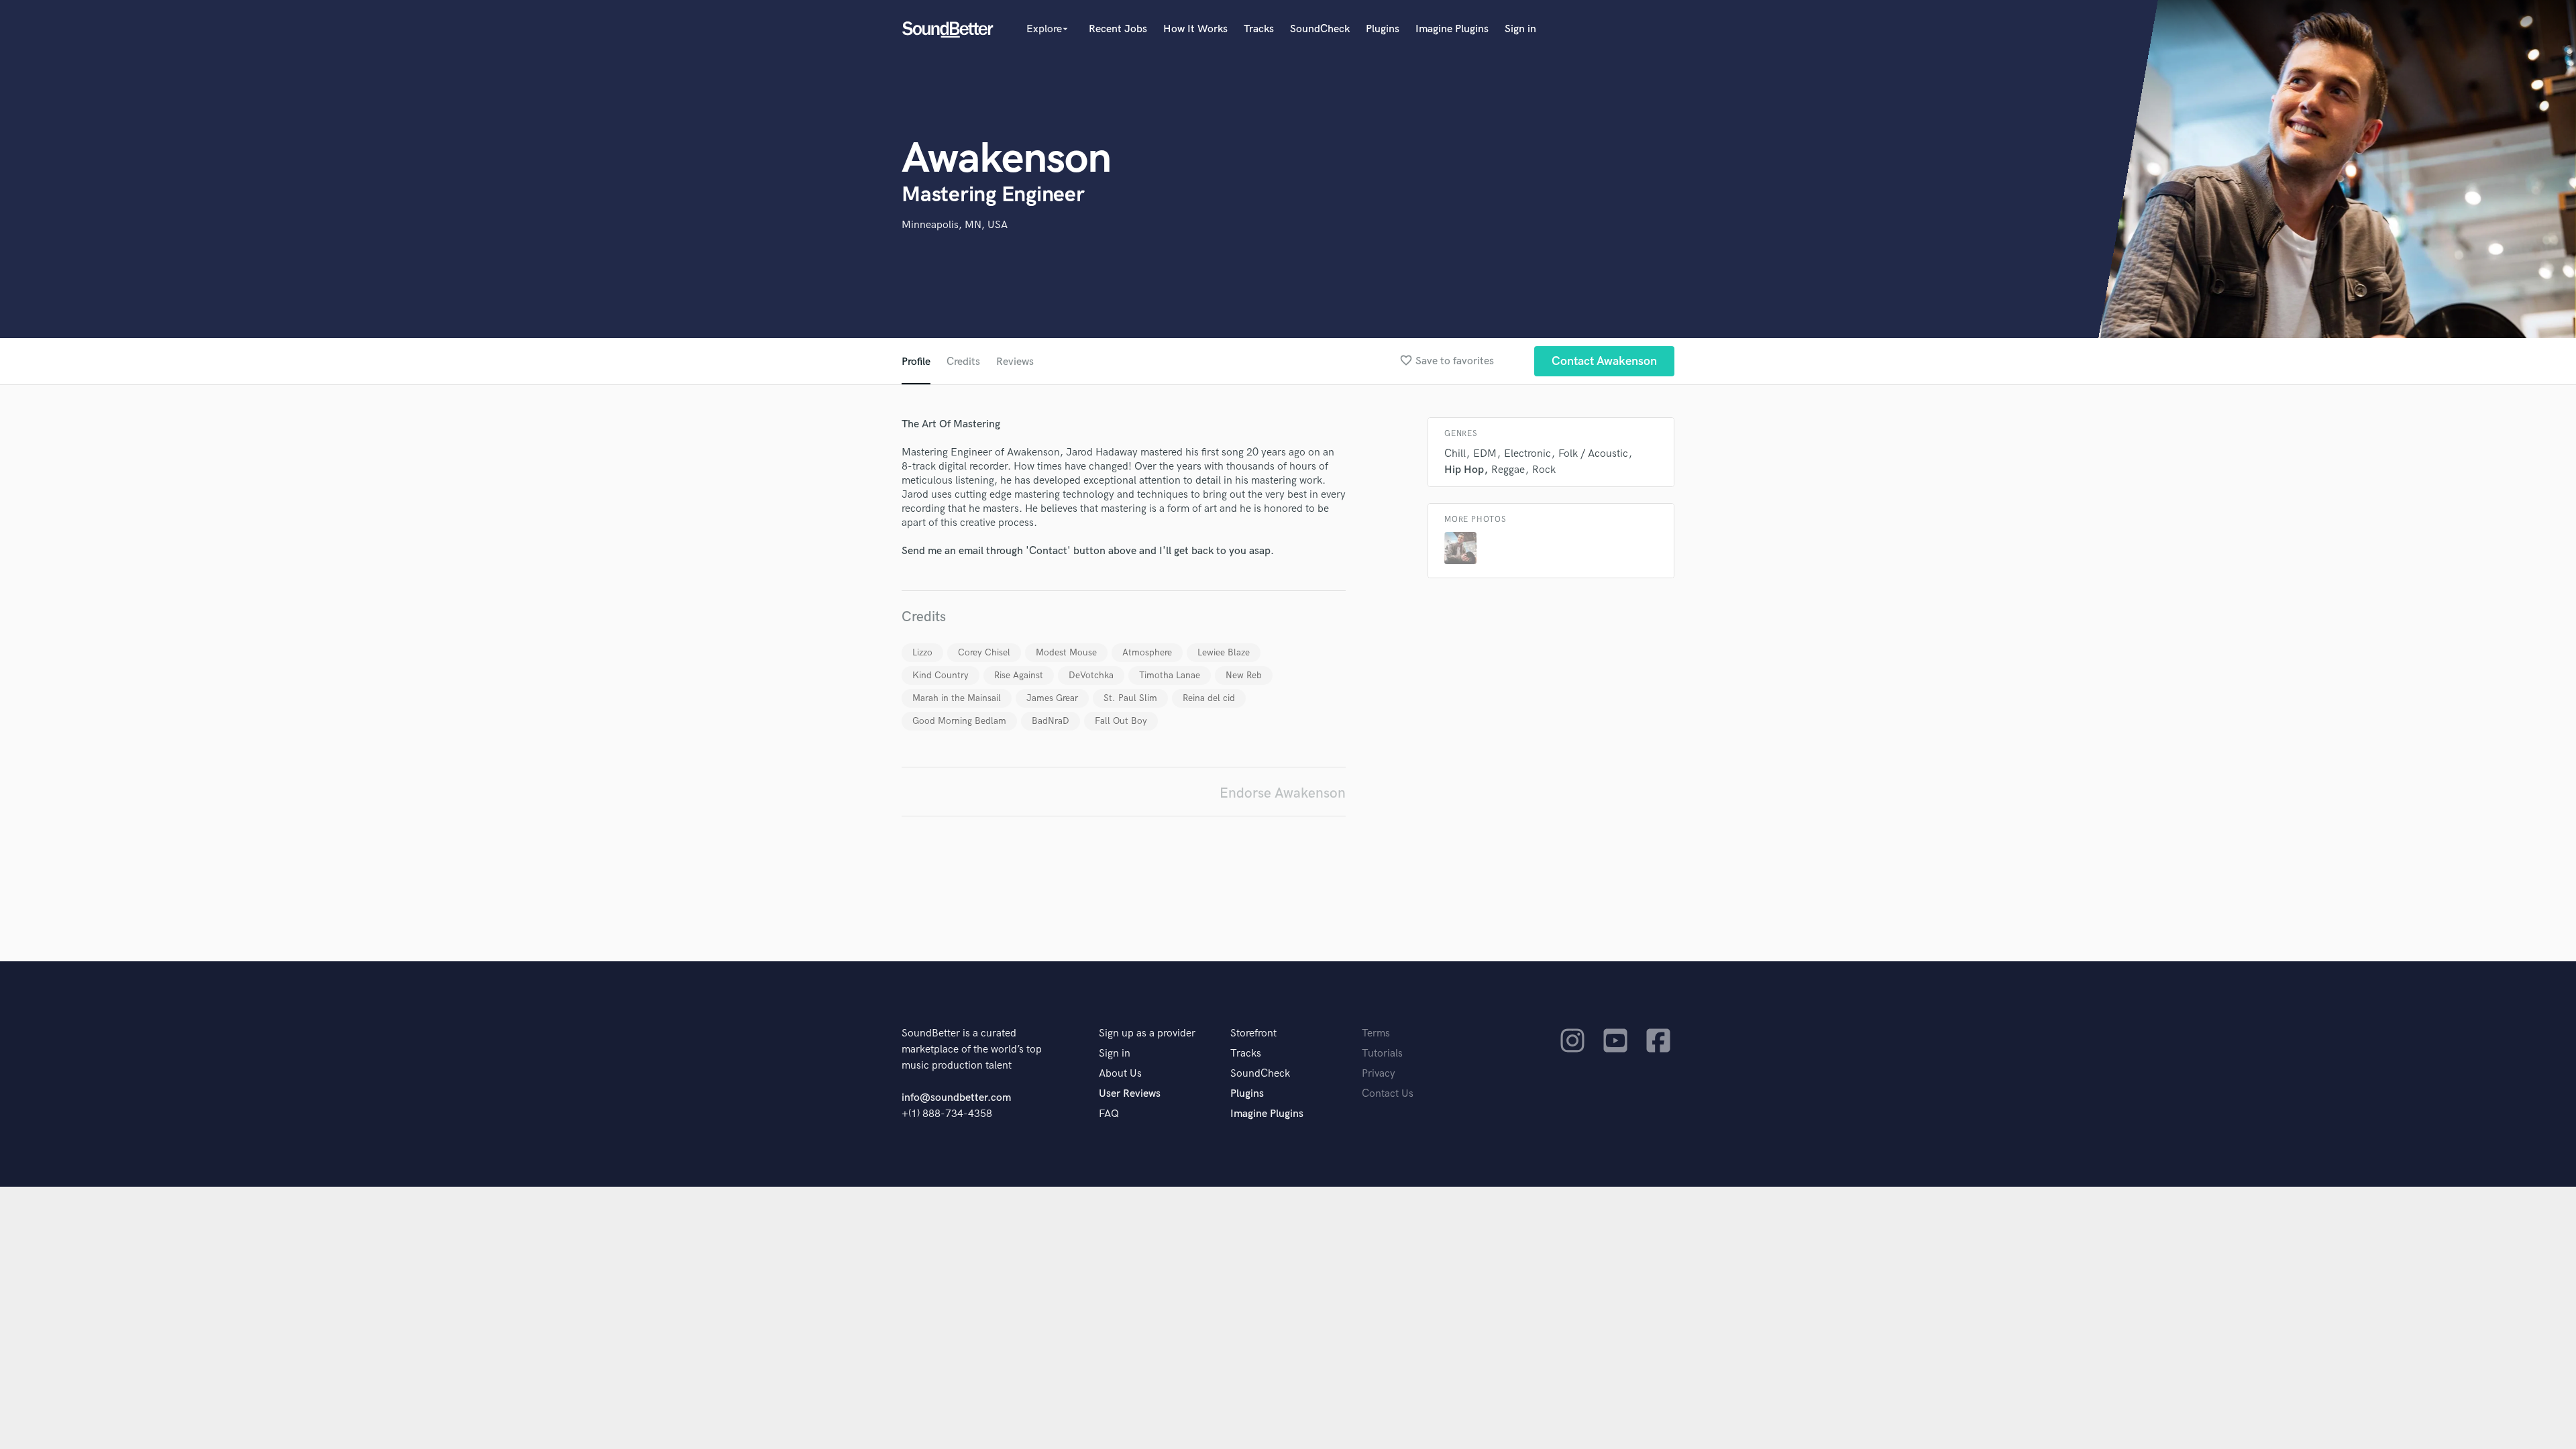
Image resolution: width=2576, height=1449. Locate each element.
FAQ (1109, 1114)
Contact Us (1388, 1094)
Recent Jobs (1118, 29)
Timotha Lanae (1170, 675)
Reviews (1015, 362)
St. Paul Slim (1130, 698)
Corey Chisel (984, 652)
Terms (1376, 1033)
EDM (1485, 454)
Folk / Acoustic (1593, 454)
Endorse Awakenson (1283, 793)
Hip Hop (1464, 470)
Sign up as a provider (1147, 1033)
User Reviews (1130, 1094)
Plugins (1383, 29)
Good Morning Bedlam (959, 721)
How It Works (1195, 29)
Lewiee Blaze (1224, 652)
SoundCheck (1320, 29)
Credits (963, 362)
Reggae (1508, 470)
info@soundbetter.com (956, 1098)
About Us (1120, 1074)
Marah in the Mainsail (957, 698)
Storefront (1253, 1033)
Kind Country (941, 675)
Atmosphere (1147, 652)
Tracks (1259, 29)
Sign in (1520, 29)
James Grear (1052, 698)
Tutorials (1382, 1054)
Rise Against (1019, 675)
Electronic (1527, 454)
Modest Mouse (1066, 652)
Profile (916, 362)
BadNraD (1051, 721)
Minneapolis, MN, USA (955, 225)
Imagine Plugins (1452, 29)
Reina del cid (1209, 698)
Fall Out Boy (1121, 721)
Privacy (1379, 1074)
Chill (1455, 454)
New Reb (1244, 675)
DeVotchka (1091, 675)
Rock (1544, 470)
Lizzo (922, 652)
